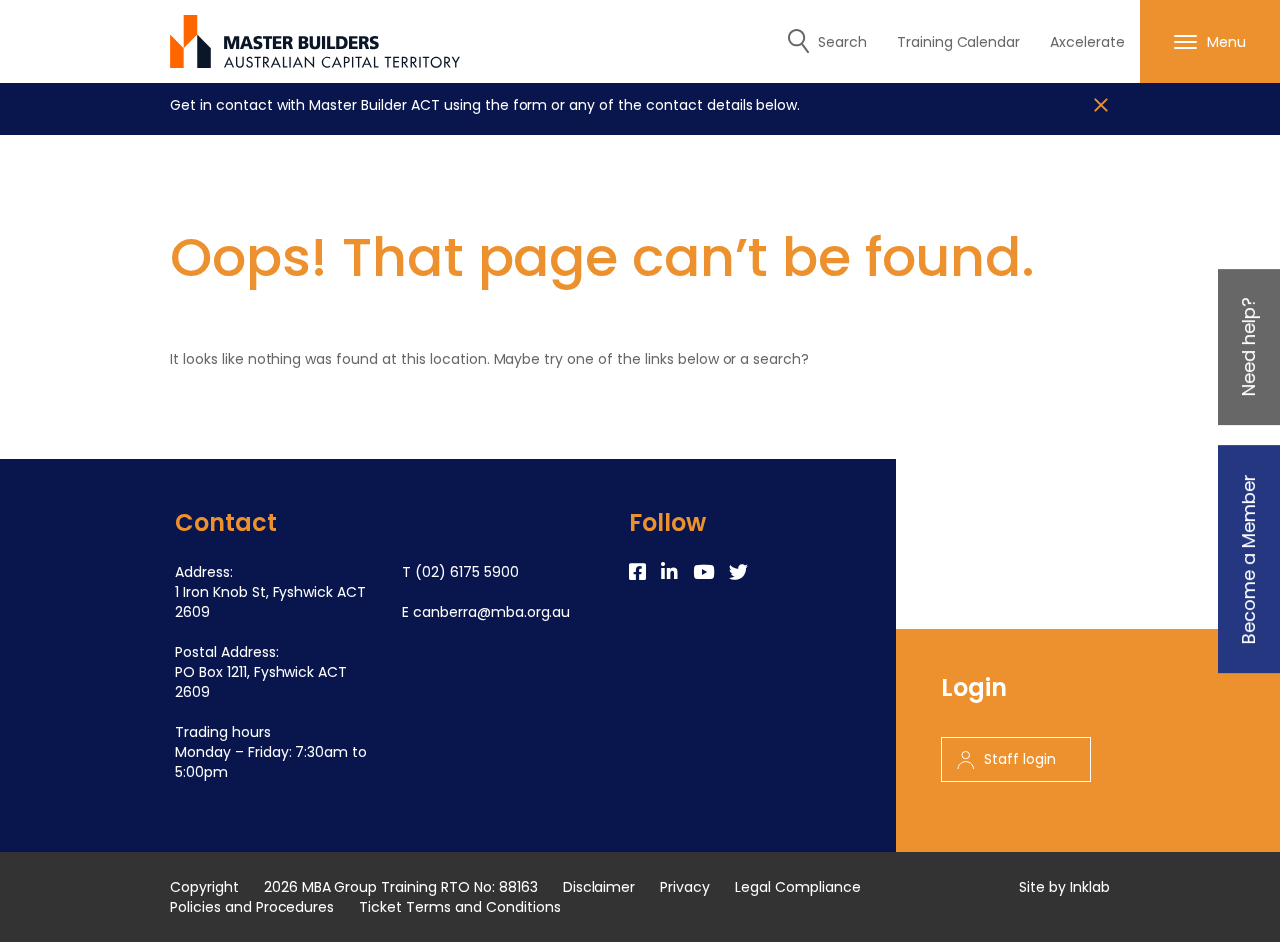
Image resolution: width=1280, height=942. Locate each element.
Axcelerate (1087, 42)
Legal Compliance (798, 887)
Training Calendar (959, 42)
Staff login (1020, 759)
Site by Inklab (1064, 887)
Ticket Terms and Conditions (459, 907)
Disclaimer (599, 887)
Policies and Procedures (252, 907)
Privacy (685, 887)
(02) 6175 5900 (467, 572)
